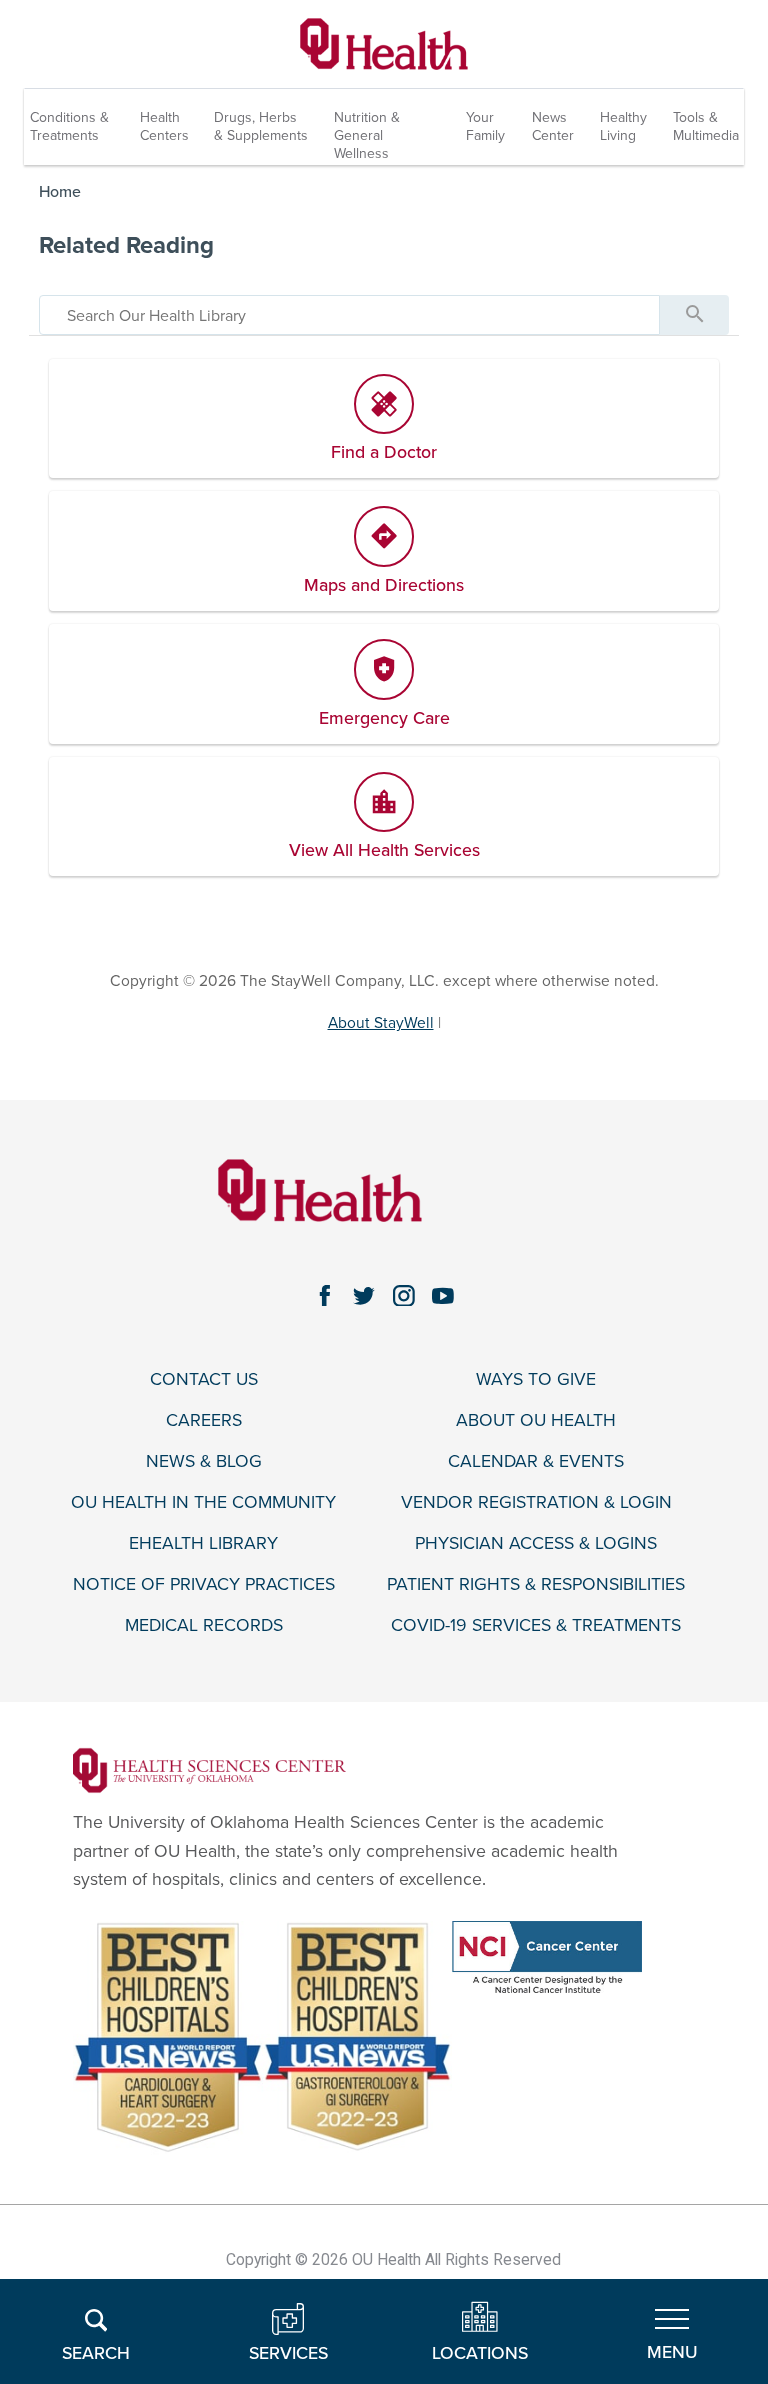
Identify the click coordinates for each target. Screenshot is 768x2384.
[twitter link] (364, 1296)
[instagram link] (404, 1296)
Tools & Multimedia (706, 126)
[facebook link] (325, 1296)
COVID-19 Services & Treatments (536, 1625)
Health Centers (164, 126)
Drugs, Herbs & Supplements (261, 126)
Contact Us (204, 1379)
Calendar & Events (536, 1461)
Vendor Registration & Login (536, 1502)
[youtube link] (444, 1296)
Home (60, 192)
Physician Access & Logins (536, 1543)
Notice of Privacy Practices (204, 1584)
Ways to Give (536, 1379)
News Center (553, 126)
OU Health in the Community (203, 1502)
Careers (204, 1420)
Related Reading (126, 245)
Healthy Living (623, 126)
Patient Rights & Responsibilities (536, 1584)
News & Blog (204, 1461)
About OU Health (536, 1420)
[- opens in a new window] (209, 1769)
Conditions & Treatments (69, 126)
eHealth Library (203, 1543)
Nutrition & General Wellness (367, 135)
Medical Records (204, 1625)
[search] (349, 315)
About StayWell (381, 1023)
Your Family (485, 126)
